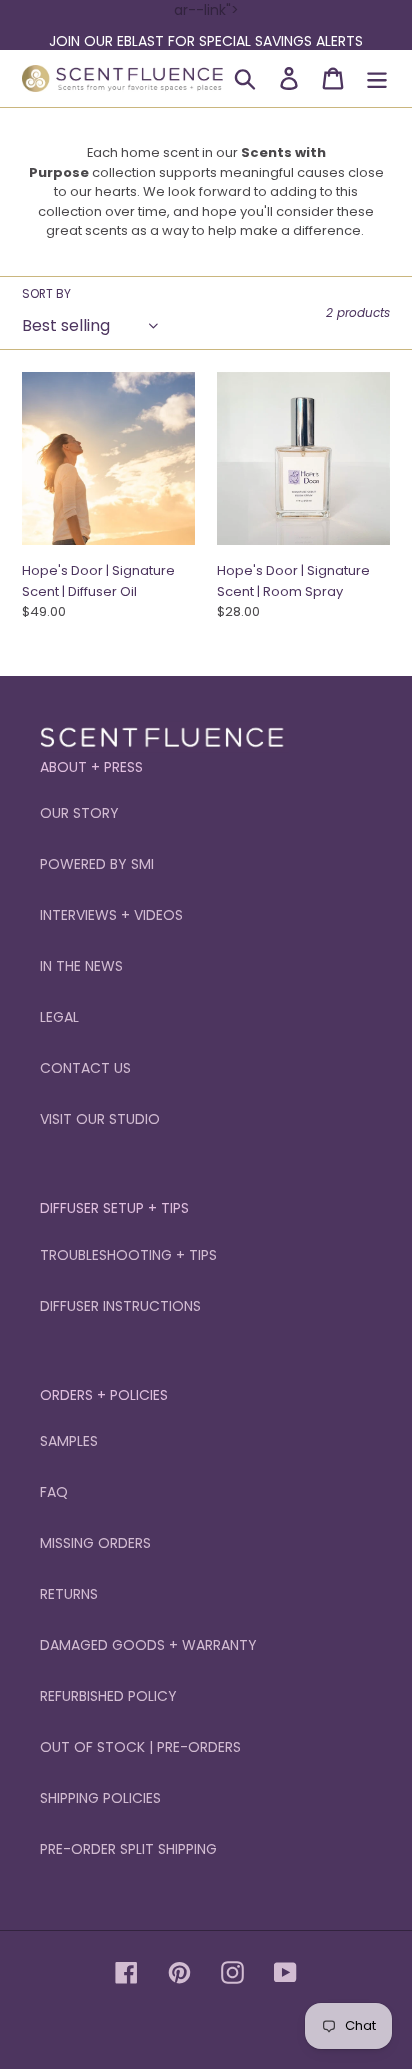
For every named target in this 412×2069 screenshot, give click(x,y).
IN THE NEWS (81, 966)
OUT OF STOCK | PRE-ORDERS (140, 1747)
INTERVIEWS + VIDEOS (111, 915)
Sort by (46, 293)
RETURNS (69, 1594)
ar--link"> (206, 25)
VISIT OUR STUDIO (100, 1119)
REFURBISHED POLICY (108, 1696)
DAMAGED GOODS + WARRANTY (148, 1645)
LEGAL (59, 1017)
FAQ (54, 1492)
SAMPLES (69, 1441)
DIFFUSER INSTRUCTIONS (120, 1306)
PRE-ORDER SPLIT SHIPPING (128, 1849)
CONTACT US (85, 1068)
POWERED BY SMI (97, 864)
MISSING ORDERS (95, 1543)
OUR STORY (79, 813)
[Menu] (377, 78)
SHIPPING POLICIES (100, 1798)
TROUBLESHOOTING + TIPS (128, 1255)
